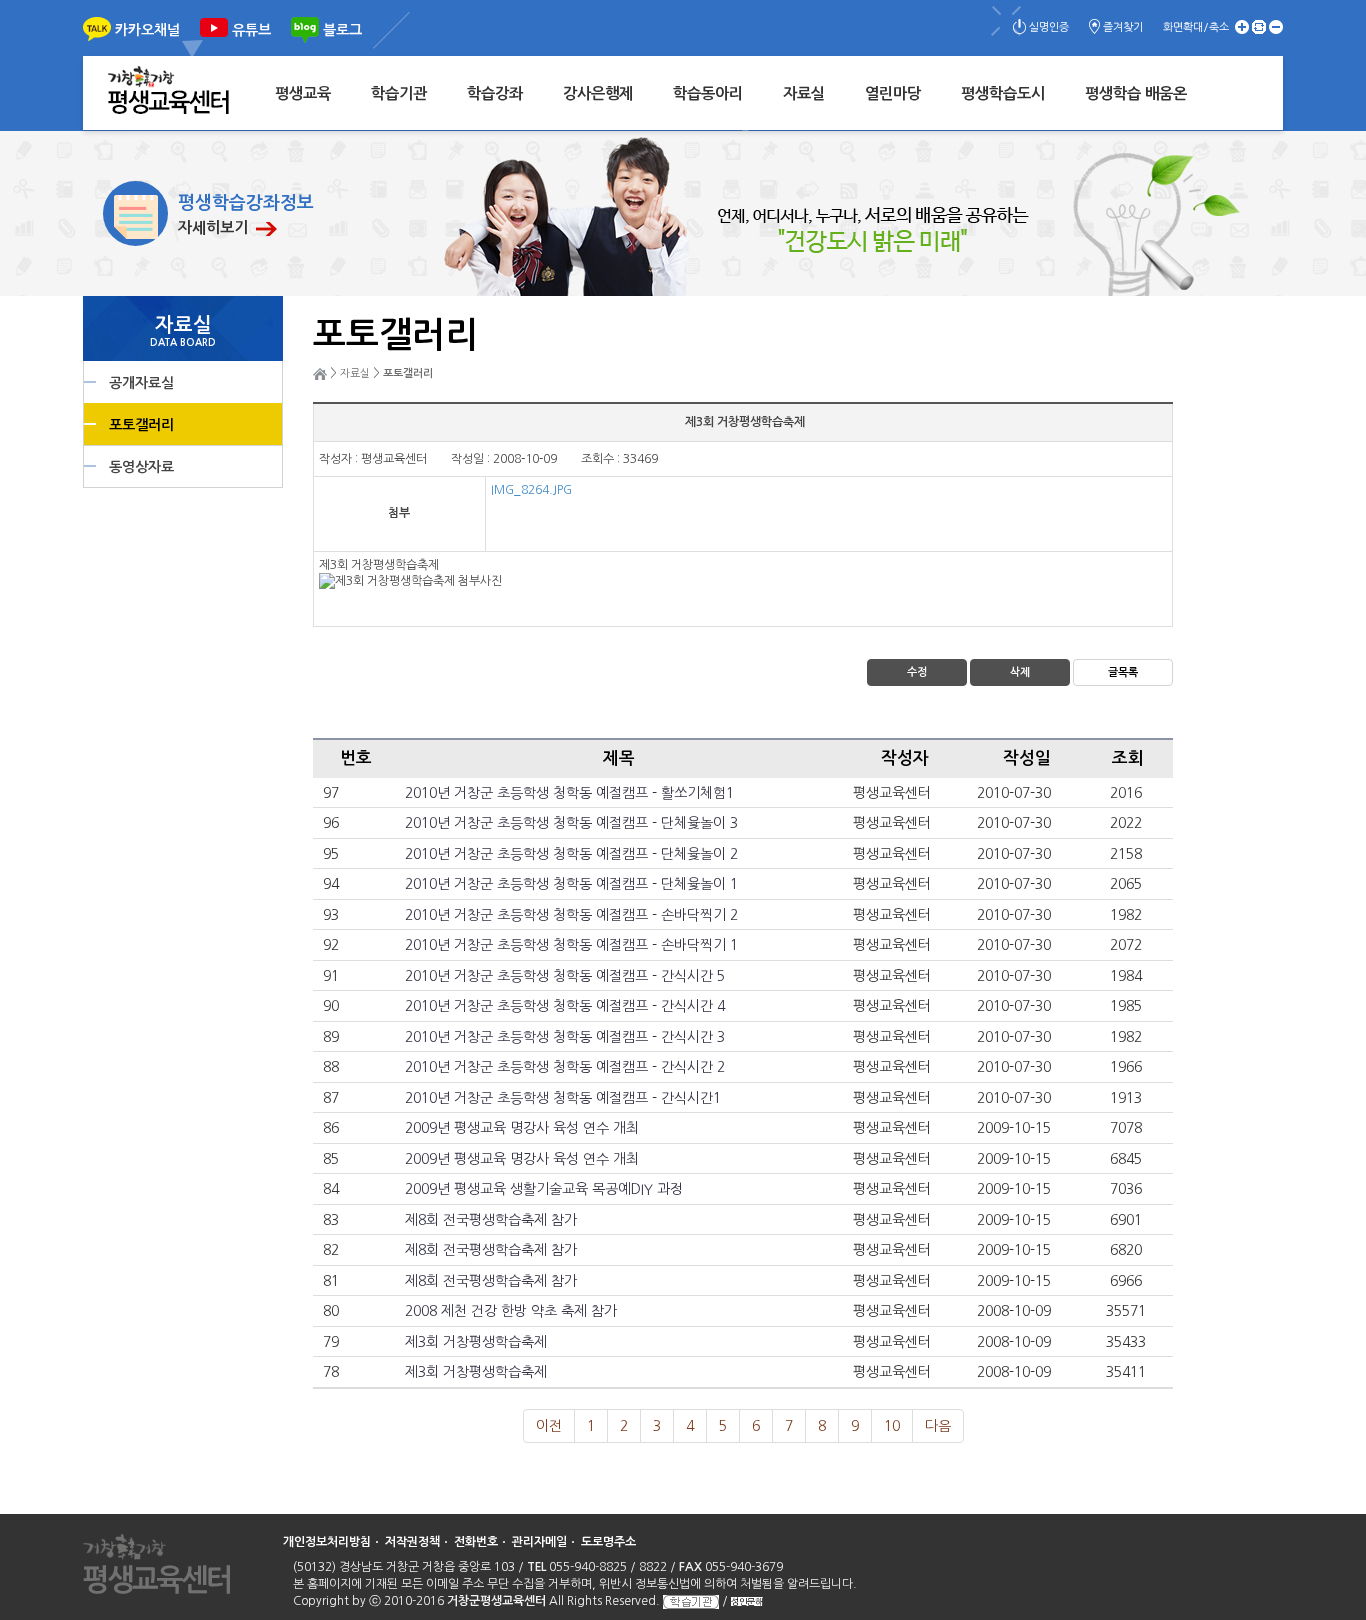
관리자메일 (539, 1542)
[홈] (320, 373)
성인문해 (747, 1601)
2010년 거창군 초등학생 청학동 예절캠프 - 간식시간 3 (565, 1037)
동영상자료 (141, 467)
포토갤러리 (141, 425)
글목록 (1123, 672)
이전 (549, 1426)
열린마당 (893, 93)
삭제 (1020, 672)
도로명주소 (608, 1542)
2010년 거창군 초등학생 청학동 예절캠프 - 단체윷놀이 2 (571, 854)
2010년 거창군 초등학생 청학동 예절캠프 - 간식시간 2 (565, 1067)
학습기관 (399, 93)
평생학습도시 (1003, 93)
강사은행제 (598, 93)
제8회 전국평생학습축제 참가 (491, 1220)
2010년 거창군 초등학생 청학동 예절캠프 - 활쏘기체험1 (569, 793)
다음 (938, 1426)
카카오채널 (147, 30)
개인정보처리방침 (327, 1542)
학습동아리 (708, 93)
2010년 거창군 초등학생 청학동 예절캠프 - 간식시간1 (563, 1098)
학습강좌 (495, 93)
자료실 (804, 93)
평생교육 (303, 93)
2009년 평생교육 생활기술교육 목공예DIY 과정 (544, 1189)
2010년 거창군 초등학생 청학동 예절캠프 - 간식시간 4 (565, 1006)
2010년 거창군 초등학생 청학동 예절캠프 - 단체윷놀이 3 (571, 823)
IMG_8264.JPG (531, 490)
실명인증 (1049, 27)
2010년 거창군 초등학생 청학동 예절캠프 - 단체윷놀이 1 (571, 884)
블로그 (342, 30)
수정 (917, 672)
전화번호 (476, 1542)
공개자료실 (141, 383)
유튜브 (251, 30)
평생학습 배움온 (1136, 93)
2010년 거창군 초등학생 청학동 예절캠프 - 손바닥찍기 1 (571, 945)
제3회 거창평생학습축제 (476, 1342)
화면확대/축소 (1196, 27)
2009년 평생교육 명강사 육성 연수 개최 (522, 1128)
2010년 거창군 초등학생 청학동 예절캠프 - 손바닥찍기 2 (571, 915)
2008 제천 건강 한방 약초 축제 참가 (511, 1311)
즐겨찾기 (1123, 27)
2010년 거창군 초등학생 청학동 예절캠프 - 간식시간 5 (565, 976)
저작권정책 (412, 1542)
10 (892, 1426)
